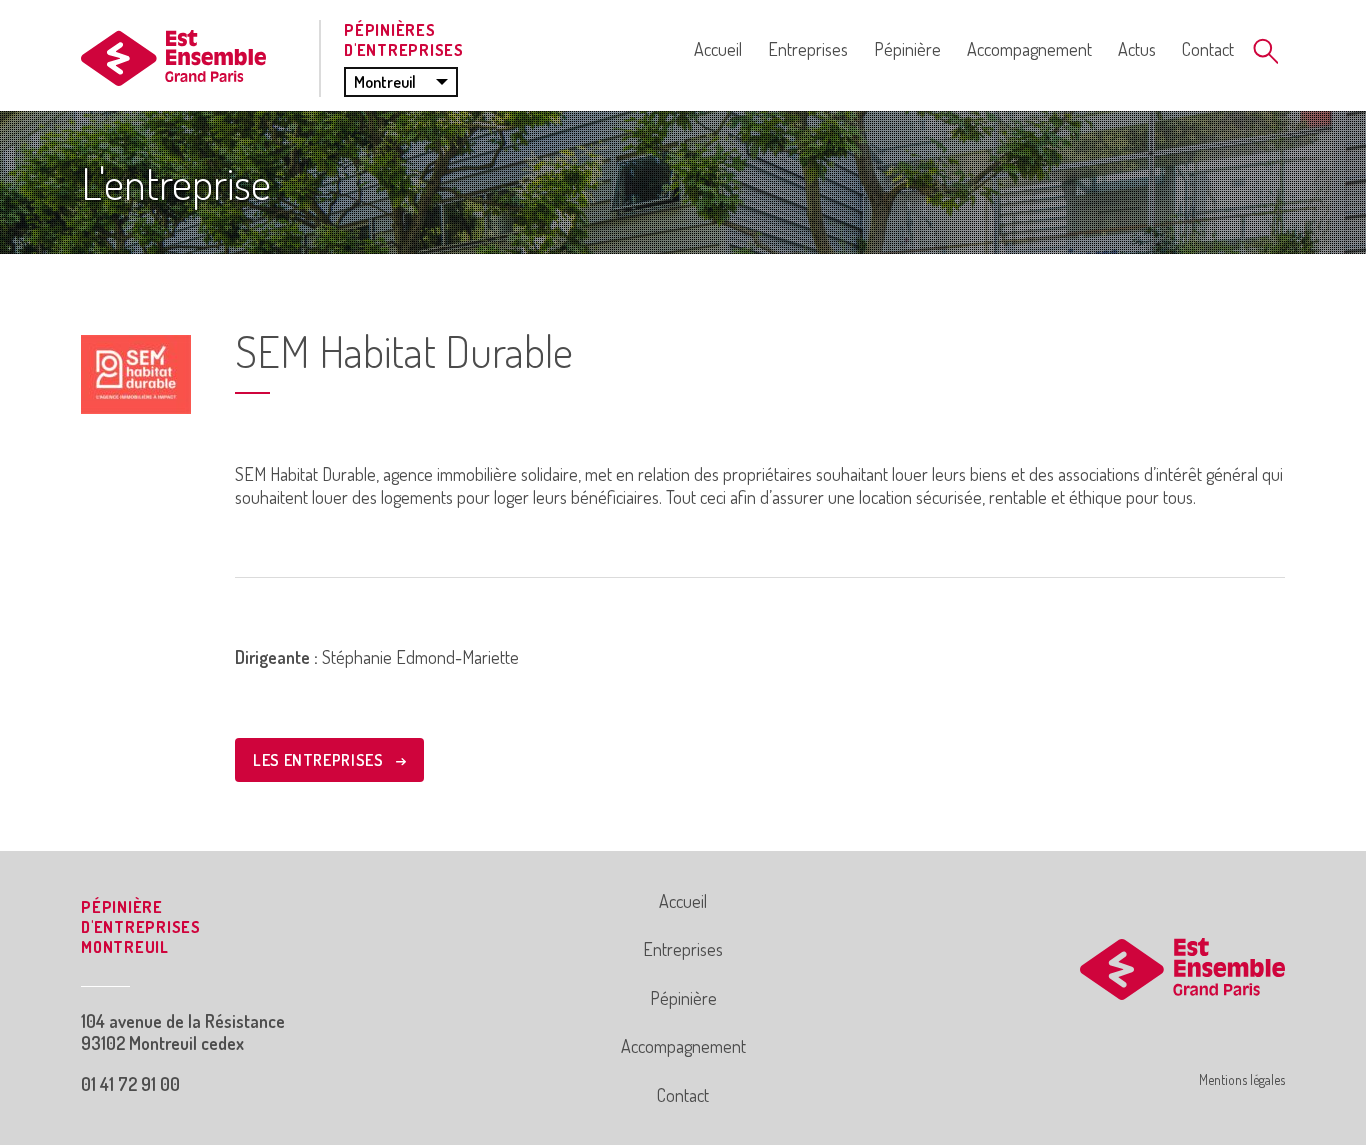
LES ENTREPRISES (320, 760)
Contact (1208, 49)
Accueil (718, 49)
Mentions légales (1242, 1079)
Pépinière (907, 49)
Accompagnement (1029, 49)
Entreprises (808, 49)
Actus (1137, 49)
